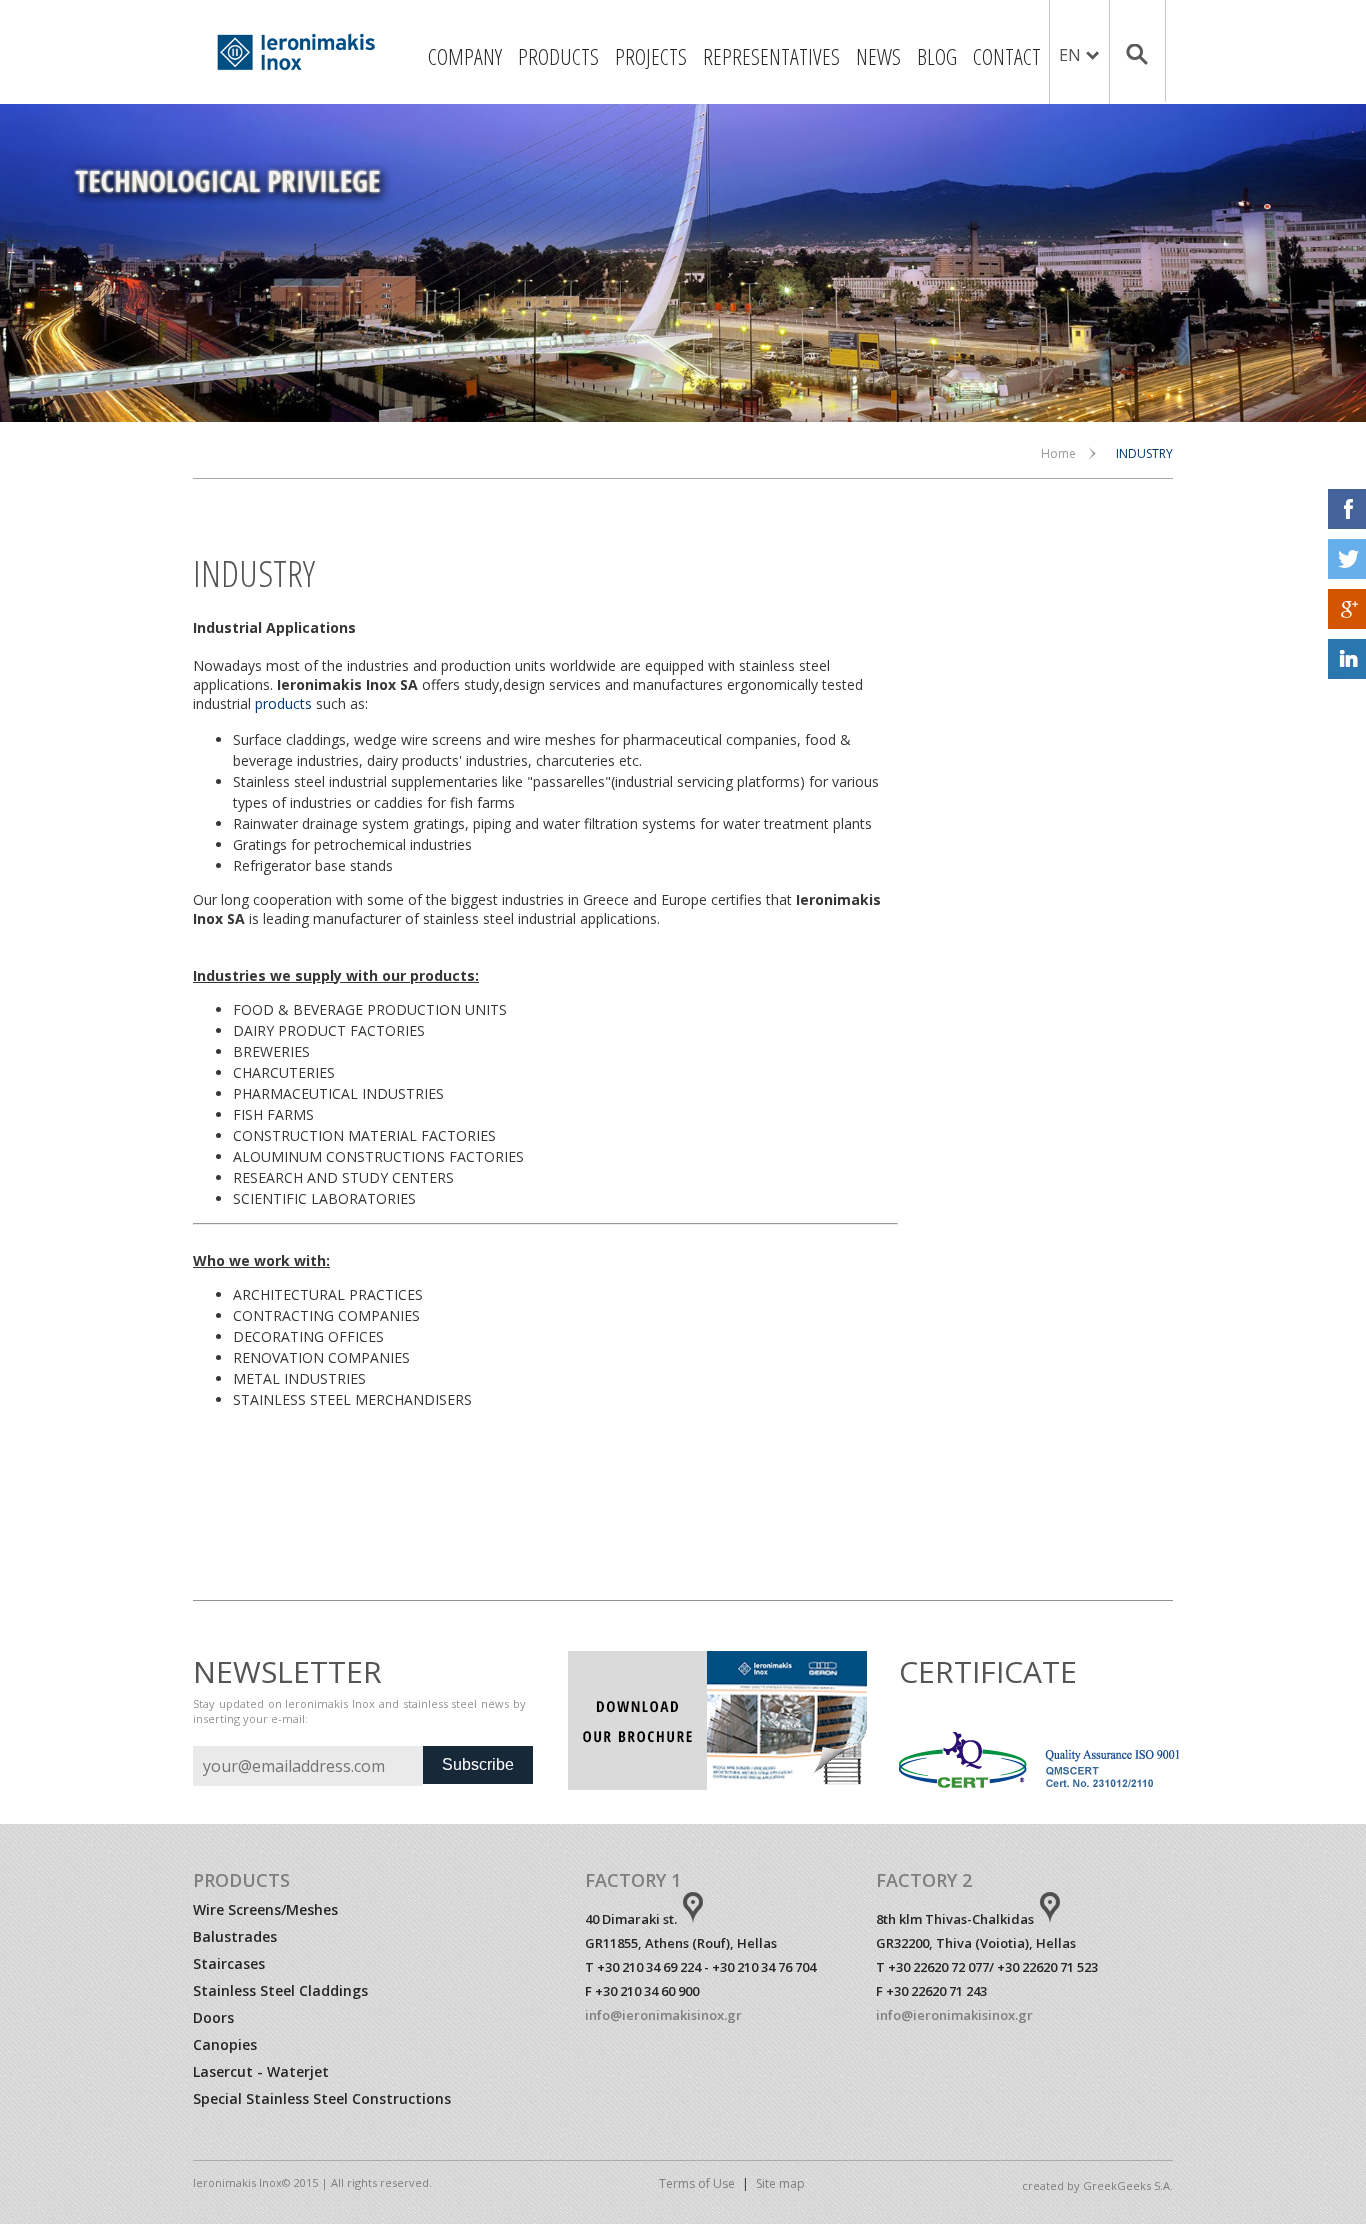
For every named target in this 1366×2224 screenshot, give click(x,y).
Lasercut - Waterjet (261, 2071)
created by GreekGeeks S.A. (1097, 2185)
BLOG (937, 56)
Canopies (225, 2044)
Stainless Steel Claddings (280, 1990)
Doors (213, 2017)
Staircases (229, 1963)
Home (1058, 453)
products (283, 703)
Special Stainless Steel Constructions (322, 2098)
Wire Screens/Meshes (265, 1909)
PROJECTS (651, 56)
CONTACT (1007, 56)
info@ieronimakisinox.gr (663, 2015)
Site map (780, 2183)
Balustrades (235, 1936)
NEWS (878, 56)
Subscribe (478, 1764)
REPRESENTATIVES (771, 56)
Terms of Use (697, 2183)
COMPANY (465, 56)
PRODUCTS (558, 56)
